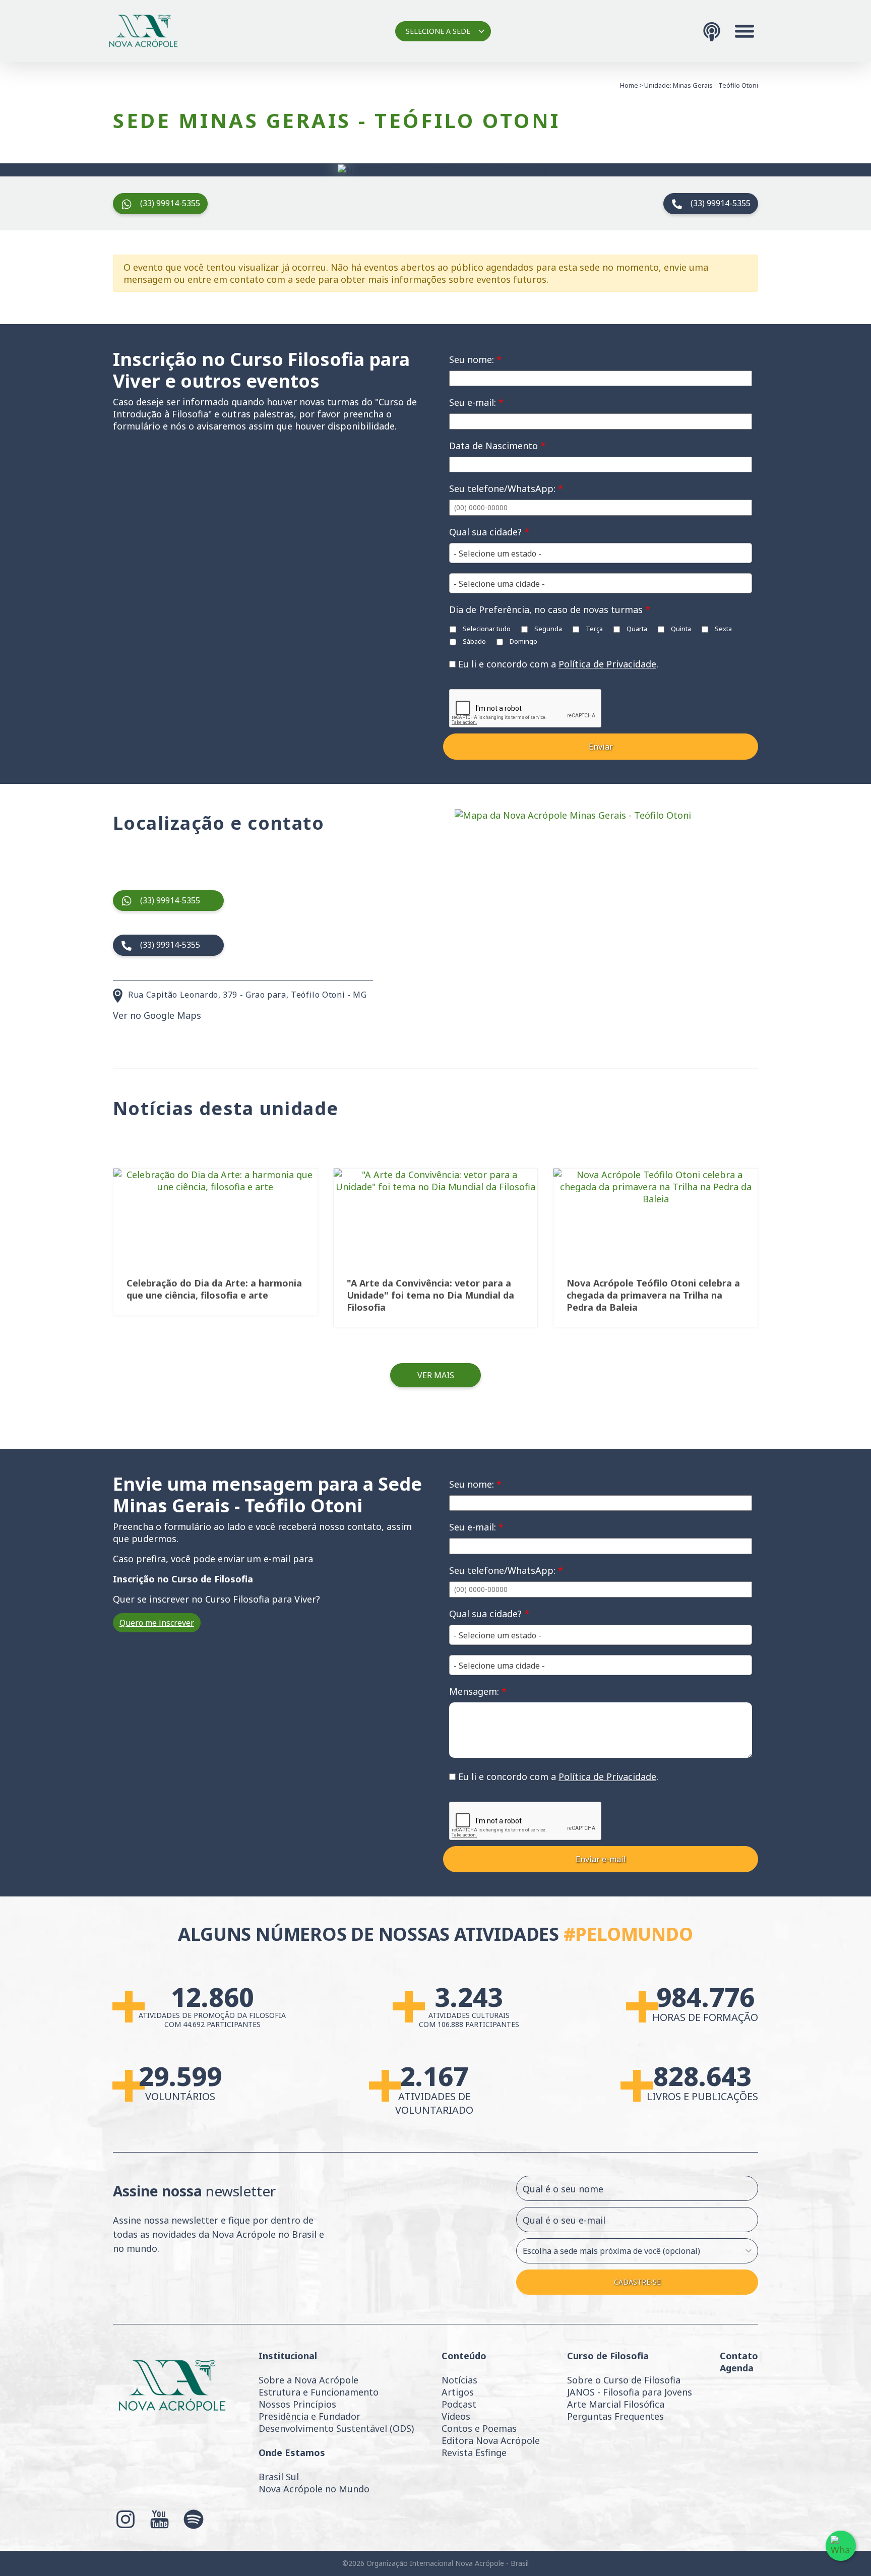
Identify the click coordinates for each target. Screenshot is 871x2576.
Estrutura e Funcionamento (319, 2392)
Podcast (459, 2404)
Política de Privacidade (607, 664)
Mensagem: (478, 1691)
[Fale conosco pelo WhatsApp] (841, 2546)
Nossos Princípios (297, 2404)
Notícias (459, 2380)
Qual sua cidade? (489, 532)
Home (629, 85)
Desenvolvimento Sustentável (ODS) (336, 2428)
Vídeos (456, 2416)
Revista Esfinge (474, 2452)
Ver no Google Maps (157, 1015)
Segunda (547, 629)
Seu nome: (475, 359)
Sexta (723, 629)
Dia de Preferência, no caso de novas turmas (550, 609)
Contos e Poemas (479, 2428)
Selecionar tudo (486, 629)
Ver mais (436, 1375)
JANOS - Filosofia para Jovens (630, 2392)
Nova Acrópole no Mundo (314, 2489)
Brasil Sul (279, 2477)
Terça (594, 629)
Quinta (680, 629)
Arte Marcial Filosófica (616, 2404)
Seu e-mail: (476, 402)
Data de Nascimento (497, 446)
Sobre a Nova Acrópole (308, 2380)
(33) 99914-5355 (170, 203)
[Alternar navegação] (744, 31)
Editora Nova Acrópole (491, 2440)
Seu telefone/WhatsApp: (506, 488)
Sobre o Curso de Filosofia (624, 2380)
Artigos (458, 2392)
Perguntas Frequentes (615, 2416)
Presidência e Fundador (309, 2416)
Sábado (474, 641)
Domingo (523, 641)
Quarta (636, 629)
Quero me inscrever (157, 1623)
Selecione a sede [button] (438, 31)
